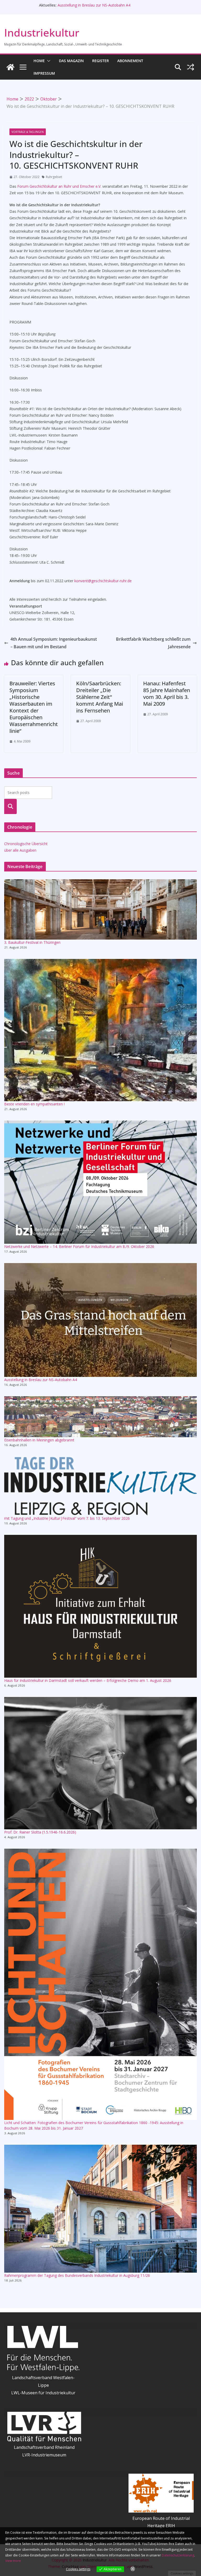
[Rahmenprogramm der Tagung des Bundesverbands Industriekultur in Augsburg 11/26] (100, 2209)
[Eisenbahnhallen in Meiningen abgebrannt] (100, 1417)
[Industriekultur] (10, 67)
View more (13, 2561)
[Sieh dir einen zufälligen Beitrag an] (191, 67)
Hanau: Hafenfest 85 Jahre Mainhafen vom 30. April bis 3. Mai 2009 (167, 694)
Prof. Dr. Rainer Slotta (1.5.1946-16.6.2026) (40, 1832)
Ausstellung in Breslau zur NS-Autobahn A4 (94, 5)
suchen (11, 806)
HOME (39, 61)
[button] (48, 61)
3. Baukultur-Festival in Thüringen (32, 942)
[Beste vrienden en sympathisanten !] (100, 1030)
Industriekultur (42, 33)
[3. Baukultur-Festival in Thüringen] (100, 909)
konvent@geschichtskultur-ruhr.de (103, 581)
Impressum (44, 73)
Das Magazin (71, 61)
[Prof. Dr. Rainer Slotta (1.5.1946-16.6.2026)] (100, 1763)
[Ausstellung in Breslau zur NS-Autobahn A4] (100, 1320)
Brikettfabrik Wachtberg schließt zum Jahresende (153, 643)
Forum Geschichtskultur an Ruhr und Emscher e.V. (59, 186)
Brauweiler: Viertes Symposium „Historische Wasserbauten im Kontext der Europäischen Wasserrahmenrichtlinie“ (34, 707)
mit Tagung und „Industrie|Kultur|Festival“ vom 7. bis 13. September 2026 (67, 1518)
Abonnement (130, 61)
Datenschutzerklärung (178, 2555)
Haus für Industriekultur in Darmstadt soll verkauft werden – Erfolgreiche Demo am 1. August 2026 (88, 1680)
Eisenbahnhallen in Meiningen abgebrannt (39, 1440)
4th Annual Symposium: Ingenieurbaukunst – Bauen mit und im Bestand (54, 643)
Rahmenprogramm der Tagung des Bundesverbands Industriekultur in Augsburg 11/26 (77, 2275)
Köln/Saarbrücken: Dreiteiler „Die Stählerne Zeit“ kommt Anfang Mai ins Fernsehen (100, 697)
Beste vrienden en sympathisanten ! (34, 1104)
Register (100, 61)
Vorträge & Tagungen (28, 132)
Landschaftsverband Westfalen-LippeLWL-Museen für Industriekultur (43, 2385)
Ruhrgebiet (54, 177)
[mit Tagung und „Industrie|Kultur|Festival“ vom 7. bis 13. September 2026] (100, 1486)
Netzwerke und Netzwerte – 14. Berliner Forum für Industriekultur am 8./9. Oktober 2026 (79, 1246)
